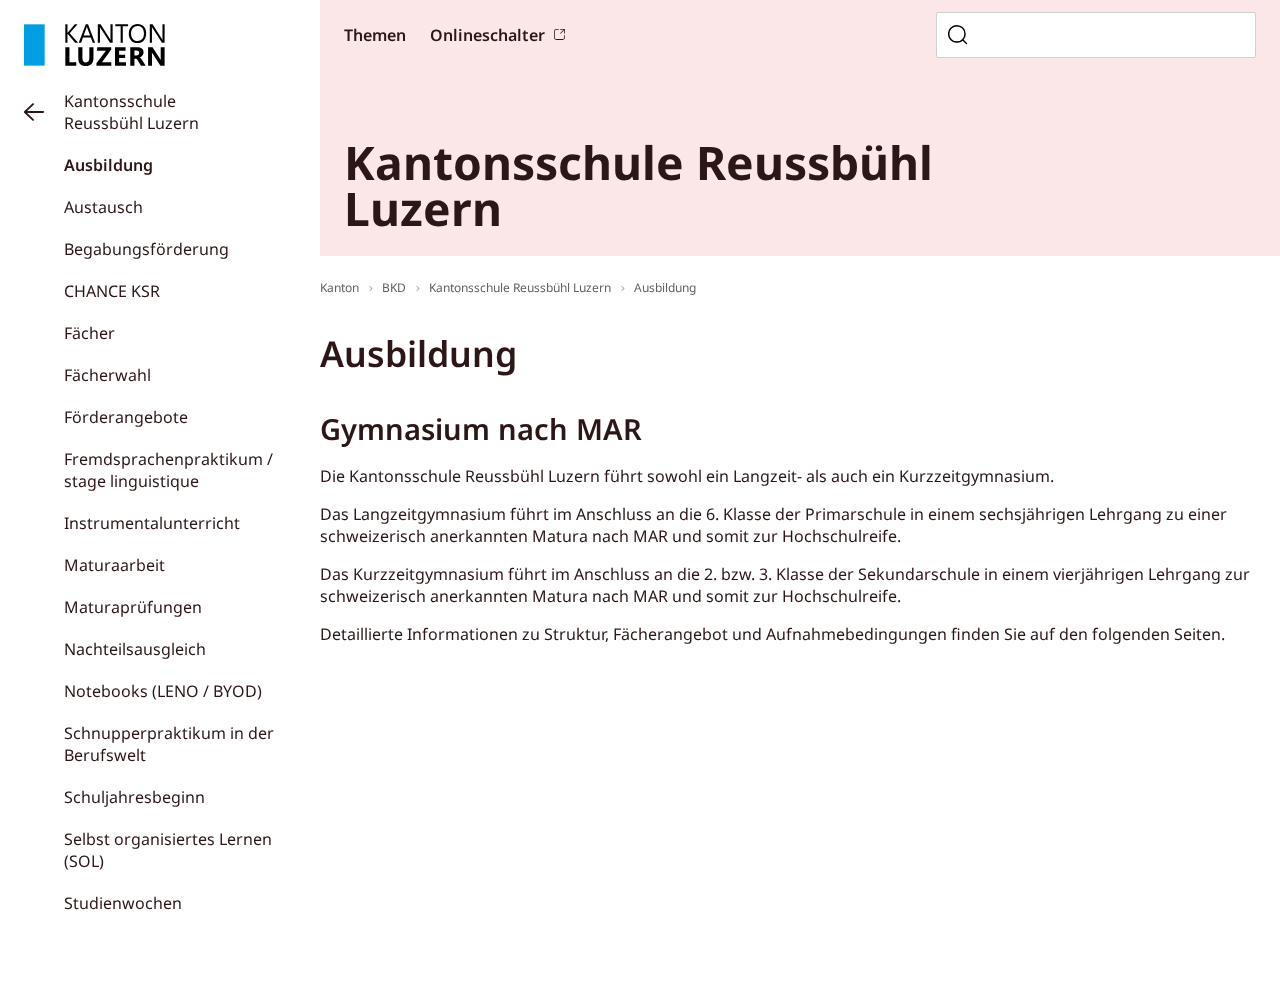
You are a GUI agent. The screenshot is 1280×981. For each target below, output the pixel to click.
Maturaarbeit (114, 565)
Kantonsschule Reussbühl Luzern (131, 112)
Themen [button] (375, 35)
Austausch (103, 207)
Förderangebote (126, 417)
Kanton (339, 287)
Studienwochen (123, 903)
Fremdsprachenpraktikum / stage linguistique (168, 470)
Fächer (89, 333)
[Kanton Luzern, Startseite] (94, 45)
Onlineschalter (487, 35)
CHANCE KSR (112, 291)
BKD (394, 287)
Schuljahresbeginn (134, 797)
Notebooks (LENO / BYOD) (163, 691)
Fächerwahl (107, 375)
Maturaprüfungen (133, 607)
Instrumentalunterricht (152, 523)
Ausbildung (108, 165)
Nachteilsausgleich (135, 649)
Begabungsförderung (146, 249)
